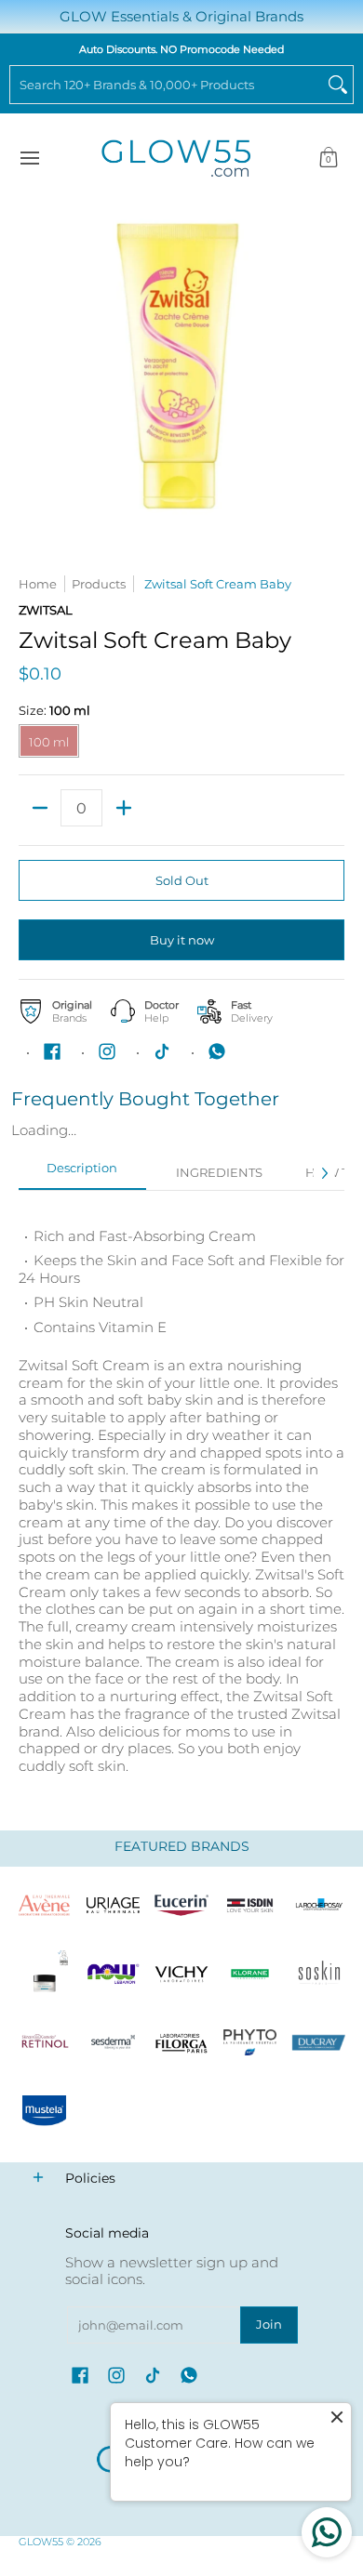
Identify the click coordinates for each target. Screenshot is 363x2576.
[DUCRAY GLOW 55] (318, 2042)
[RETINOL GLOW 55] (45, 2042)
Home (38, 584)
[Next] (324, 1173)
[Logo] (114, 1974)
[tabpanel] (181, 1492)
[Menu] (29, 159)
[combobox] (167, 85)
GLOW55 (41, 2542)
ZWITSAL (46, 610)
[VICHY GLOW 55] (181, 1974)
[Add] (123, 808)
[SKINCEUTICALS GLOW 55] (45, 1974)
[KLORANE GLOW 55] (250, 1974)
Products (99, 584)
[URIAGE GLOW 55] (114, 1906)
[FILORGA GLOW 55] (181, 2042)
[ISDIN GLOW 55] (250, 1906)
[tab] (82, 1174)
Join (269, 2324)
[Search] (338, 85)
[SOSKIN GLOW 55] (318, 1974)
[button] (329, 159)
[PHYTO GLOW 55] (250, 2042)
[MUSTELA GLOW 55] (45, 2111)
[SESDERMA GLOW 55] (114, 2042)
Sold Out (182, 880)
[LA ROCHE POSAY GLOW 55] (318, 1906)
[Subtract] (40, 808)
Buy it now (182, 940)
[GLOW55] (176, 159)
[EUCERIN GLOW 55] (181, 1906)
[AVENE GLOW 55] (45, 1906)
